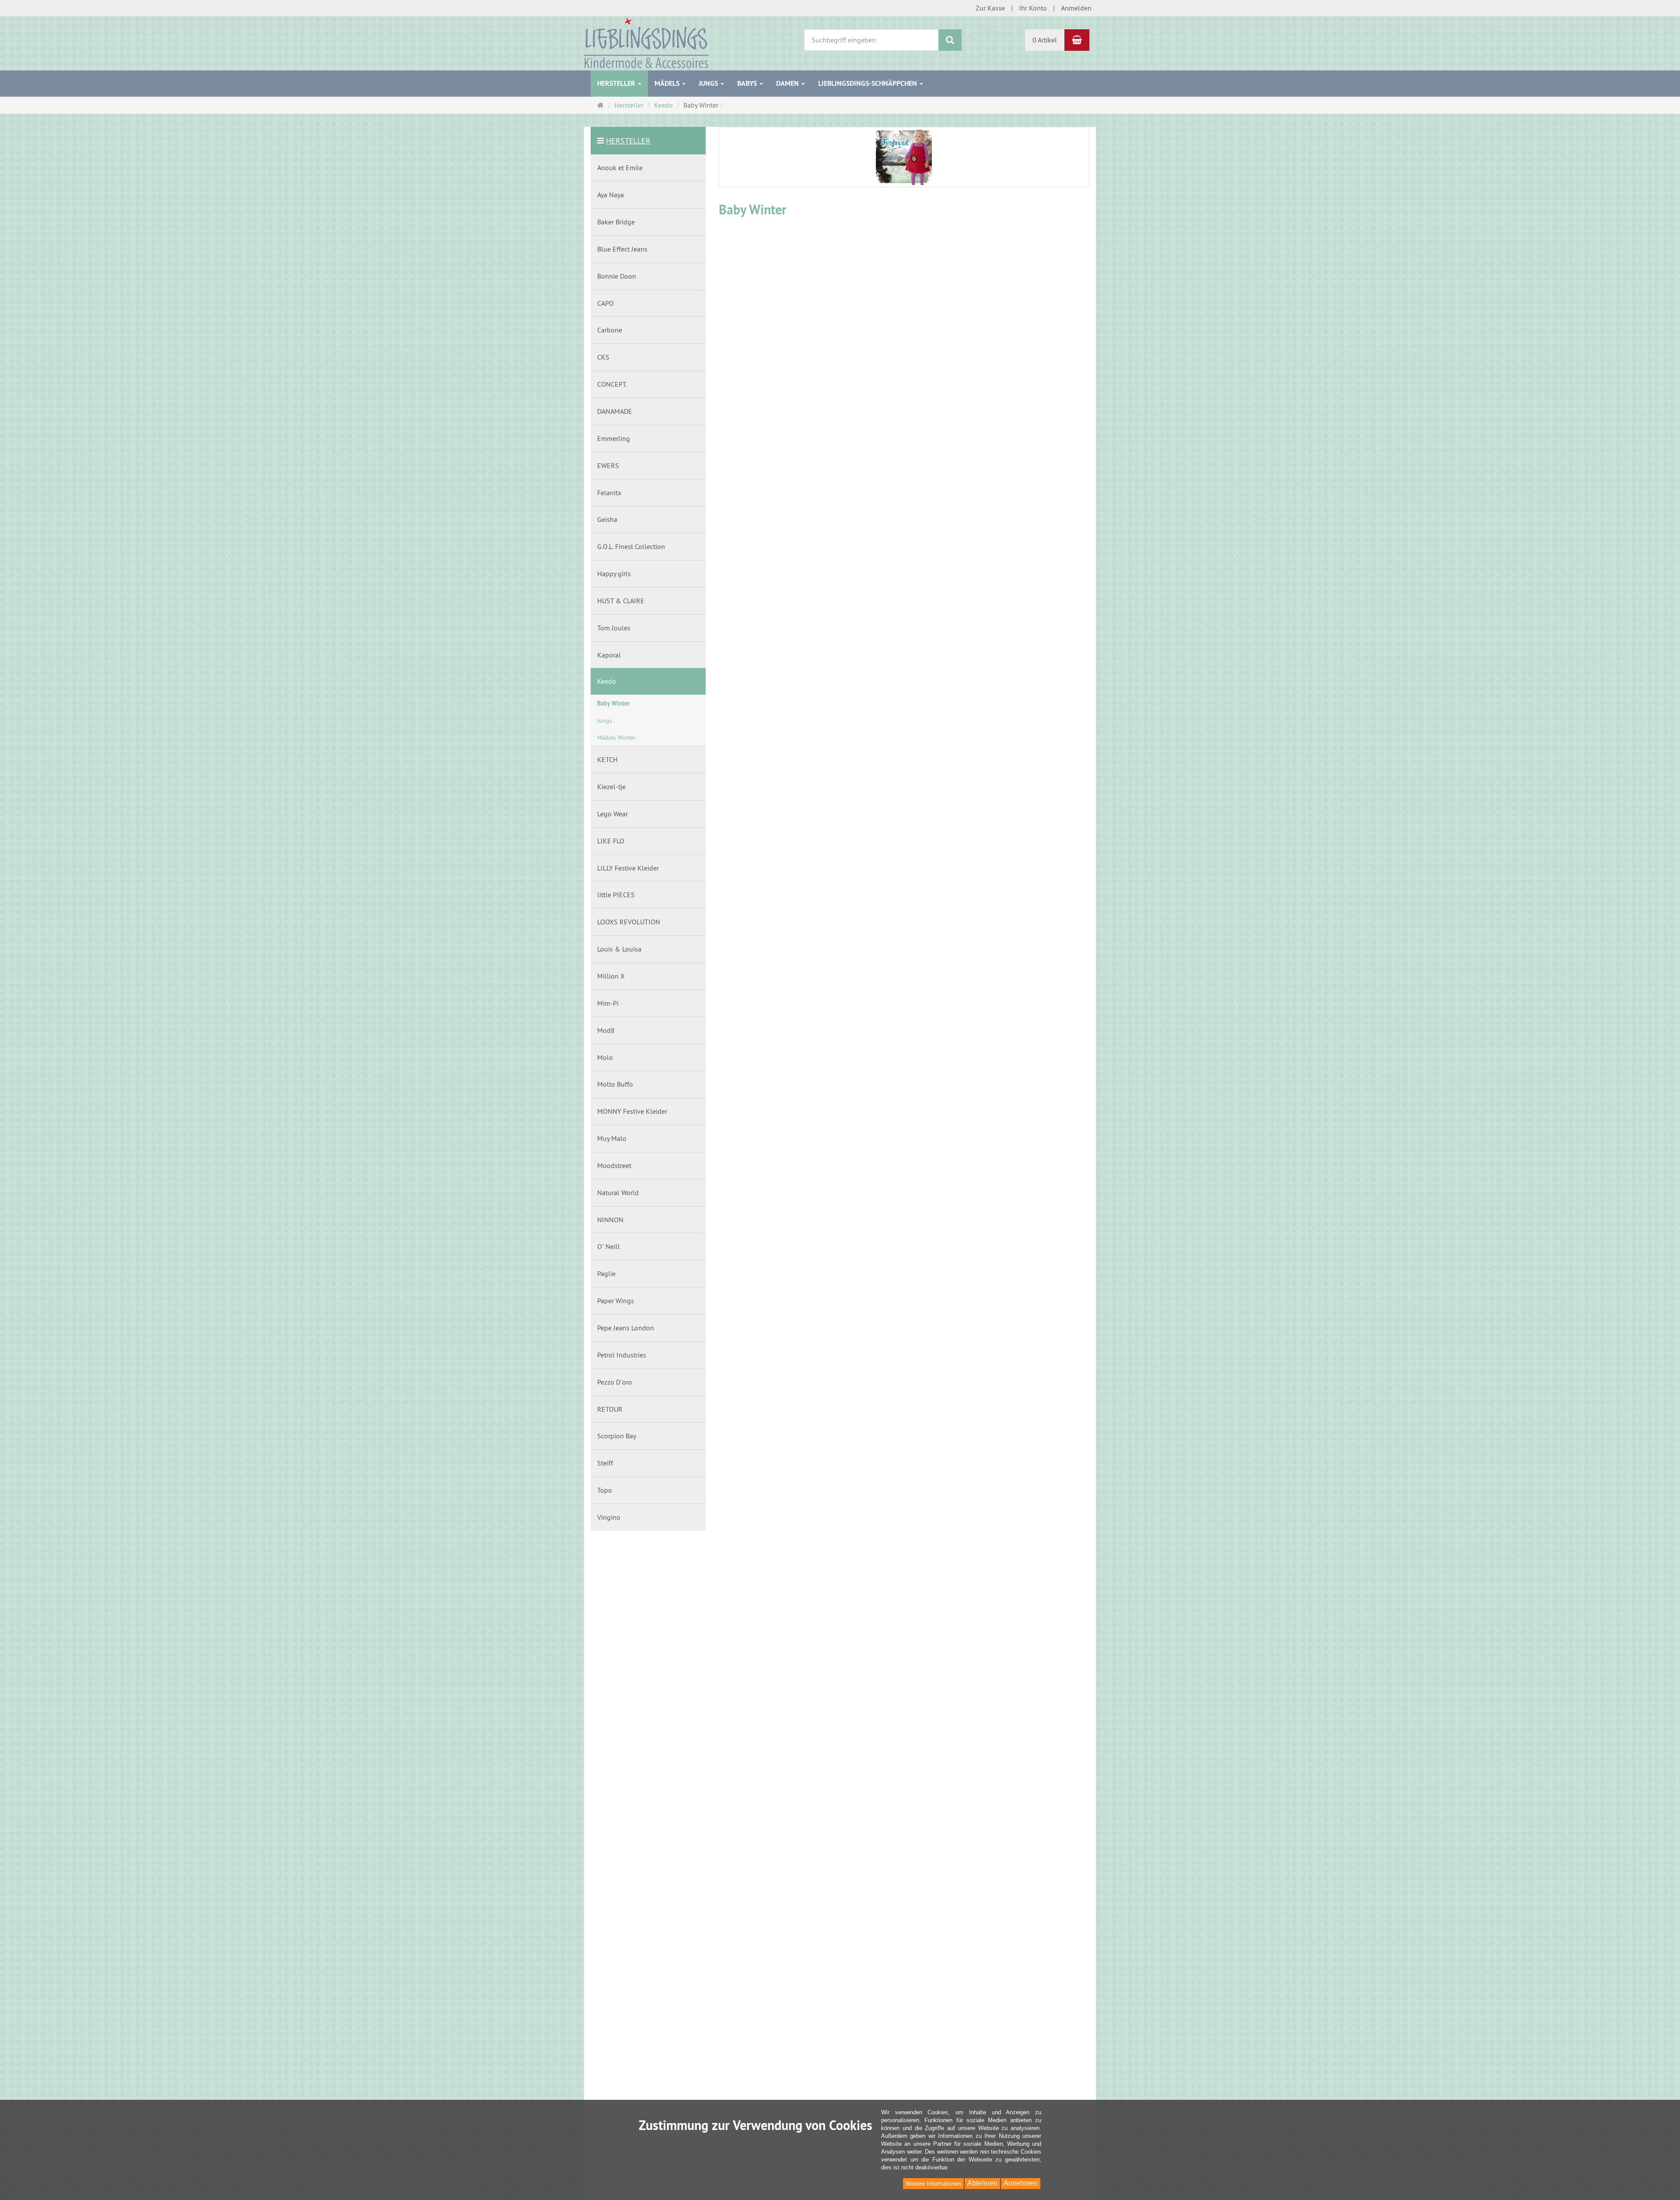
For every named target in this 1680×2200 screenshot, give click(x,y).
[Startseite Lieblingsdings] (646, 42)
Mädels (668, 83)
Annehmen (1021, 2183)
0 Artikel (1045, 40)
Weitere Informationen (933, 2184)
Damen (788, 83)
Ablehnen (982, 2183)
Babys (748, 83)
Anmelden (1076, 8)
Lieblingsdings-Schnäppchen (868, 83)
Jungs (709, 83)
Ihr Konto (1033, 8)
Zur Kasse (990, 8)
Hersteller (617, 83)
